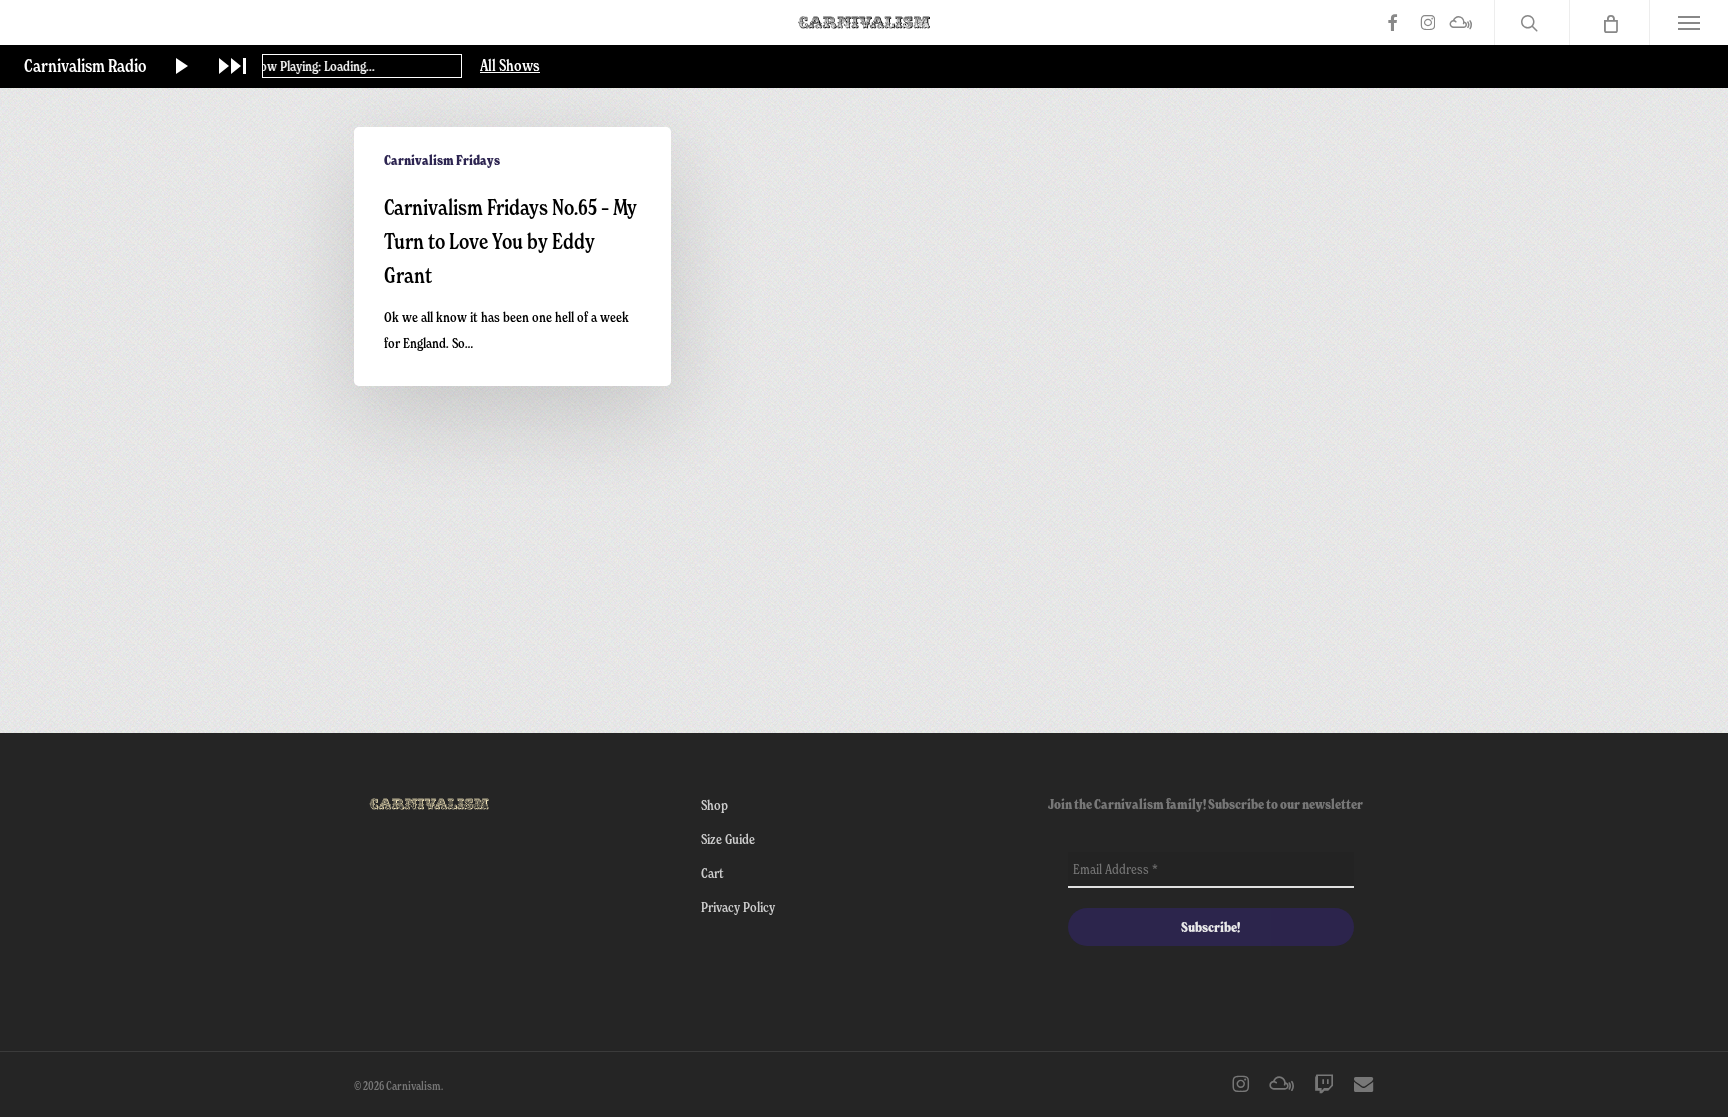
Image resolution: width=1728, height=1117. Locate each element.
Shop (714, 804)
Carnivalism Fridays (442, 160)
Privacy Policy (738, 906)
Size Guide (728, 838)
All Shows (510, 66)
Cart (712, 872)
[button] (1688, 22)
